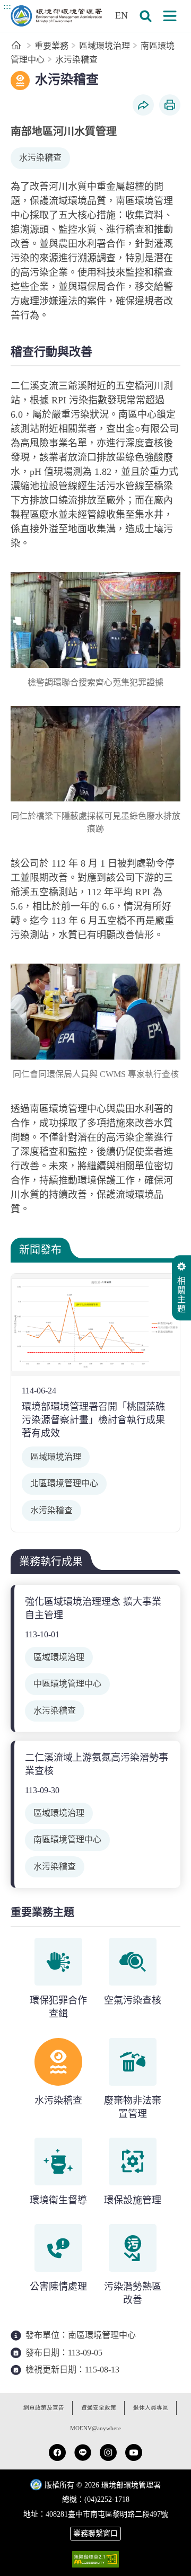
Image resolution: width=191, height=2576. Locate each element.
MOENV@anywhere (95, 2428)
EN (121, 15)
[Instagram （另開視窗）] (108, 2453)
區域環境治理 (105, 46)
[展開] (170, 16)
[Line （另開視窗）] (83, 2453)
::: (7, 6)
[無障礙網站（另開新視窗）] (95, 2559)
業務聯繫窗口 (95, 2533)
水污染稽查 (76, 60)
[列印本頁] (170, 105)
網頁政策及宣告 (44, 2408)
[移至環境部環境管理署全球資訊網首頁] (56, 16)
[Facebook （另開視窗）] (57, 2453)
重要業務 (51, 46)
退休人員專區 (151, 2408)
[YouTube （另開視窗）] (134, 2453)
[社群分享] (143, 105)
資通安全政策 (99, 2408)
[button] (145, 16)
